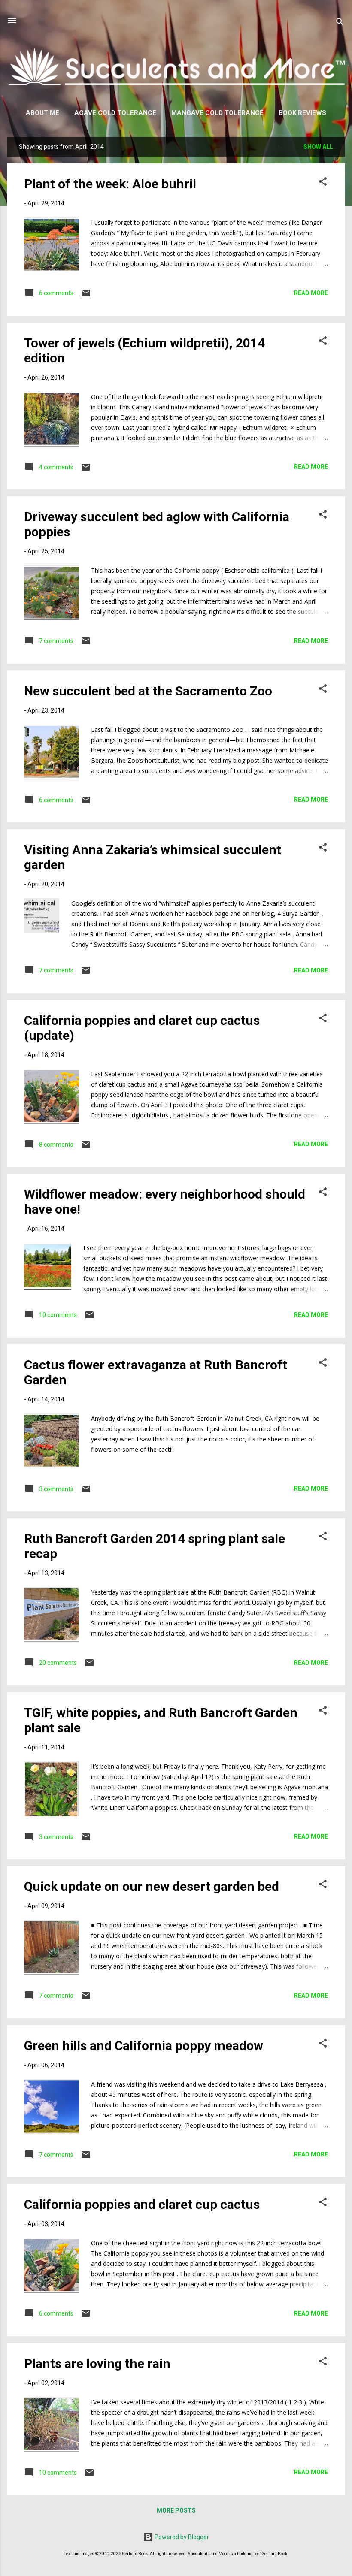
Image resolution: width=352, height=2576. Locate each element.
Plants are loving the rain (97, 2363)
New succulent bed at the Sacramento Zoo (148, 691)
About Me (42, 113)
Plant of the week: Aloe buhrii (110, 184)
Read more (311, 293)
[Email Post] (86, 296)
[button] (323, 183)
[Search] (340, 23)
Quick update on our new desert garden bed (152, 1886)
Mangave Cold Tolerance (217, 113)
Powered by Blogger (181, 2537)
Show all (318, 147)
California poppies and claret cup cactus (142, 2204)
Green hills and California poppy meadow (144, 2046)
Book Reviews (302, 113)
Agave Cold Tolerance (115, 113)
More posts (176, 2510)
